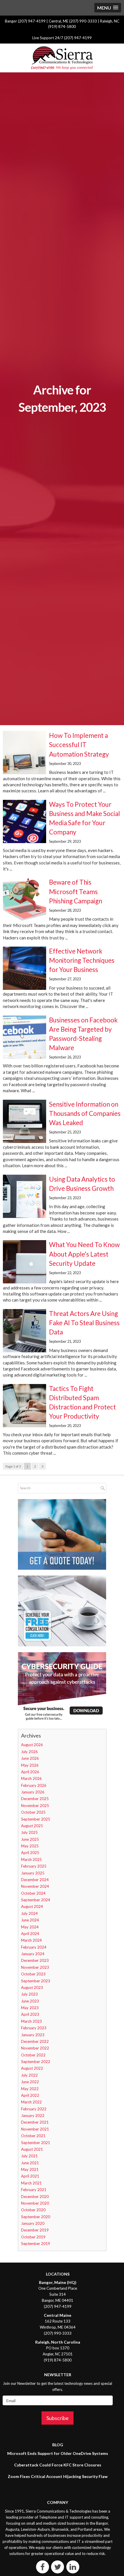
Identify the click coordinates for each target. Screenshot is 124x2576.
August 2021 (32, 2149)
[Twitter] (58, 2567)
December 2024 (35, 1880)
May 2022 (30, 2089)
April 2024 (30, 1934)
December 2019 (35, 2230)
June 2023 (30, 2001)
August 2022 (32, 2068)
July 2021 (29, 2156)
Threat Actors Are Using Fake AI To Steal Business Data (84, 1323)
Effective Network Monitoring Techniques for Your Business (82, 960)
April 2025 (30, 1853)
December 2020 (35, 2197)
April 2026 (30, 1772)
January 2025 (33, 1873)
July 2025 (29, 1832)
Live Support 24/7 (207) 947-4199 (62, 38)
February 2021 (34, 2190)
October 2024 (33, 1893)
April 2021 (30, 2176)
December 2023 (35, 1960)
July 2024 (29, 1913)
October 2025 (33, 1812)
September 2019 (36, 2244)
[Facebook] (43, 2567)
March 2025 (31, 1859)
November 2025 (35, 1806)
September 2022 (36, 2062)
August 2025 (32, 1826)
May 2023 (30, 2008)
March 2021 (31, 2183)
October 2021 (33, 2136)
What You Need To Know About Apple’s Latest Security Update (84, 1254)
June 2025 (30, 1839)
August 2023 (32, 1988)
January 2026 (33, 1792)
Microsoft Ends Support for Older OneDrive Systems (58, 2453)
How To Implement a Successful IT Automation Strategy (79, 745)
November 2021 (35, 2129)
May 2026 (30, 1765)
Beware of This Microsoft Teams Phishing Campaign (76, 891)
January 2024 (33, 1954)
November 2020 (35, 2203)
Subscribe (58, 2418)
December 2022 (35, 2041)
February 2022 (34, 2109)
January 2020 (33, 2223)
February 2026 (34, 1785)
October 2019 (33, 2237)
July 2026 (29, 1752)
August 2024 (32, 1906)
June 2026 (30, 1758)
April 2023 (30, 2014)
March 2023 (31, 2021)
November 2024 (35, 1886)
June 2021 (30, 2163)
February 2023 (34, 2028)
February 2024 (34, 1947)
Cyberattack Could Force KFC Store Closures (58, 2465)
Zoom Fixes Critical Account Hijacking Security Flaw (58, 2476)
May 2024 (30, 1927)
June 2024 (30, 1920)
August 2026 (32, 1745)
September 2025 (36, 1819)
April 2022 (30, 2095)
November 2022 (35, 2048)
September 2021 (36, 2143)
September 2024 (36, 1900)
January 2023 (33, 2035)
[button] (108, 8)
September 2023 (36, 1981)
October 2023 (33, 1974)
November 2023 (35, 1967)
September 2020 (36, 2217)
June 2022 (30, 2082)
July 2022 (29, 2075)
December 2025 (35, 1799)
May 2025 (30, 1846)
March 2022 (31, 2102)
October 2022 (33, 2055)
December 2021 (35, 2122)
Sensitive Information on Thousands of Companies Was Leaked (85, 1113)
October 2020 (33, 2210)
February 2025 (34, 1866)
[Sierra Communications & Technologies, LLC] (62, 58)
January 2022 (33, 2116)
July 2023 (29, 1994)
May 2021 (30, 2169)
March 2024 (31, 1940)
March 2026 (31, 1778)
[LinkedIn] (73, 2567)
